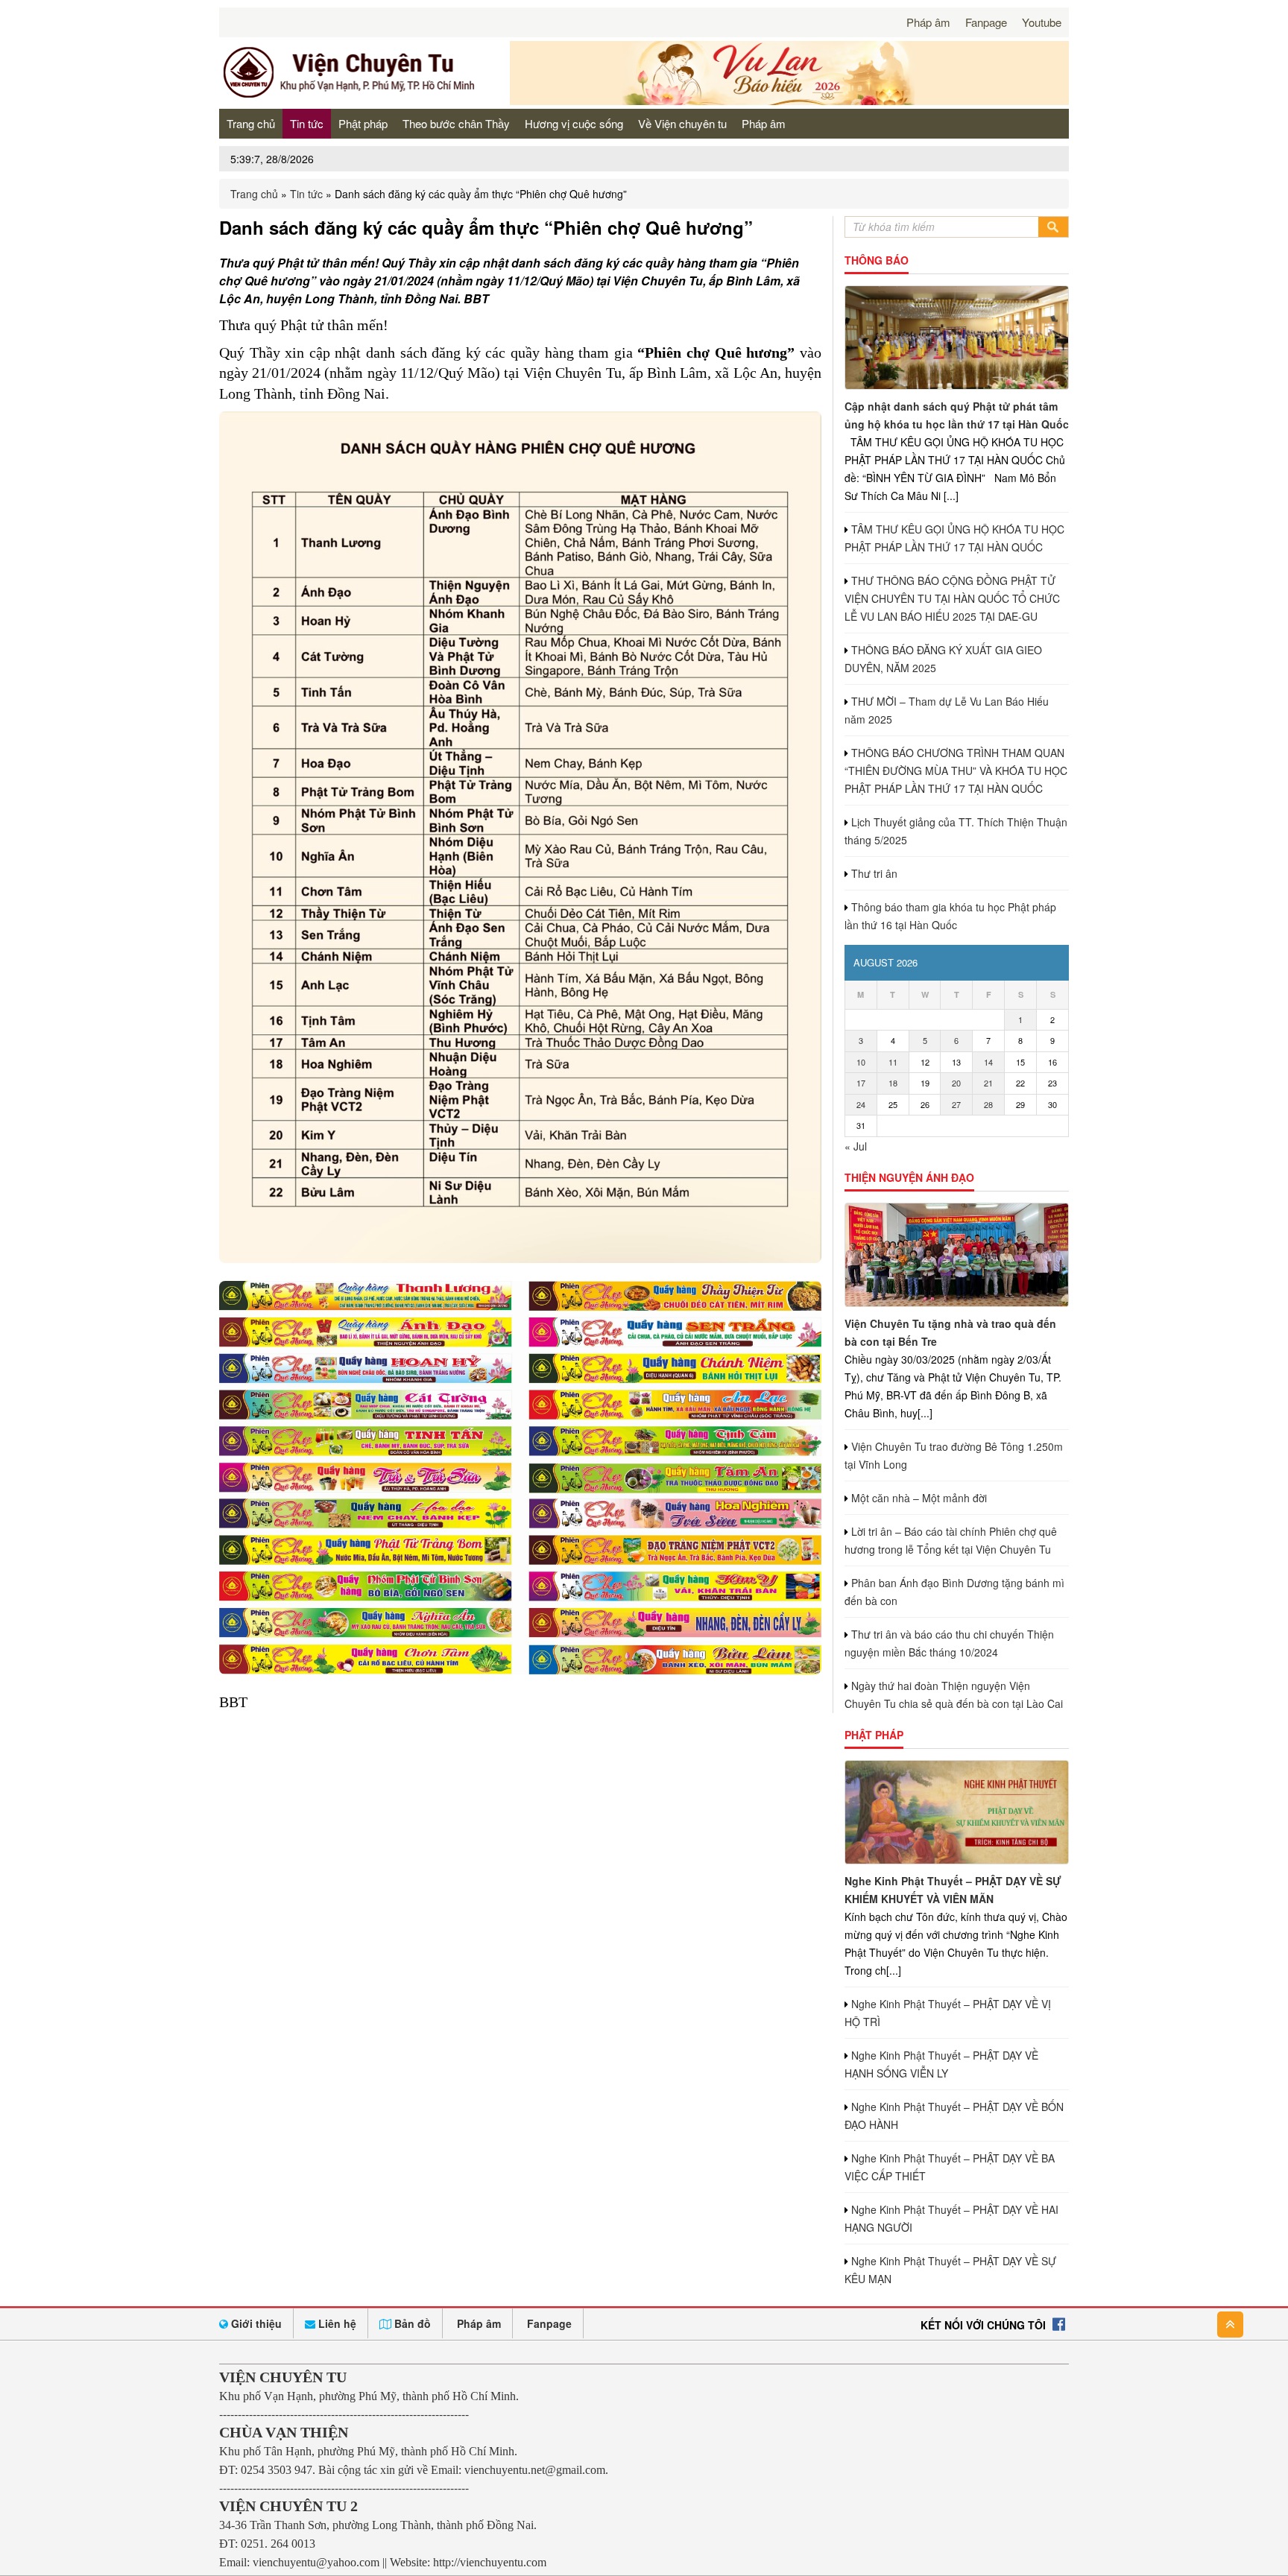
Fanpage (986, 22)
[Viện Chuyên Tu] (353, 96)
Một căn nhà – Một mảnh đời (919, 1498)
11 (893, 1062)
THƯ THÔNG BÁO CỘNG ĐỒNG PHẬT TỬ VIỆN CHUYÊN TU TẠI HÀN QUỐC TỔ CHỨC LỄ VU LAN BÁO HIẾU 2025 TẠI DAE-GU (952, 598)
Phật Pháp (874, 1735)
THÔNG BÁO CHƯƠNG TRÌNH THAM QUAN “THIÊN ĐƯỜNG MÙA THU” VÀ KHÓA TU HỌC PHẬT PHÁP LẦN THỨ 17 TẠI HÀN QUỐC (956, 770)
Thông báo (877, 260)
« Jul (856, 1146)
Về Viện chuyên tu (682, 123)
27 (956, 1104)
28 (988, 1104)
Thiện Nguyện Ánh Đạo (909, 1177)
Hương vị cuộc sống (574, 123)
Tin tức (307, 123)
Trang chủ (251, 123)
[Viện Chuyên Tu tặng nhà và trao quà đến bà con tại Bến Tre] (957, 1255)
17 (861, 1083)
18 (893, 1083)
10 (861, 1062)
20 (956, 1083)
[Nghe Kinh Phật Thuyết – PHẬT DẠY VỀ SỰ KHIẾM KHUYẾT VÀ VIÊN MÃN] (957, 1812)
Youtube (1042, 22)
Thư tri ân (874, 873)
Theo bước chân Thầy (456, 123)
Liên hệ (336, 2323)
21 (988, 1083)
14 (988, 1062)
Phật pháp (363, 123)
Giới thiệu (255, 2323)
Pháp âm (928, 22)
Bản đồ (411, 2323)
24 (861, 1104)
